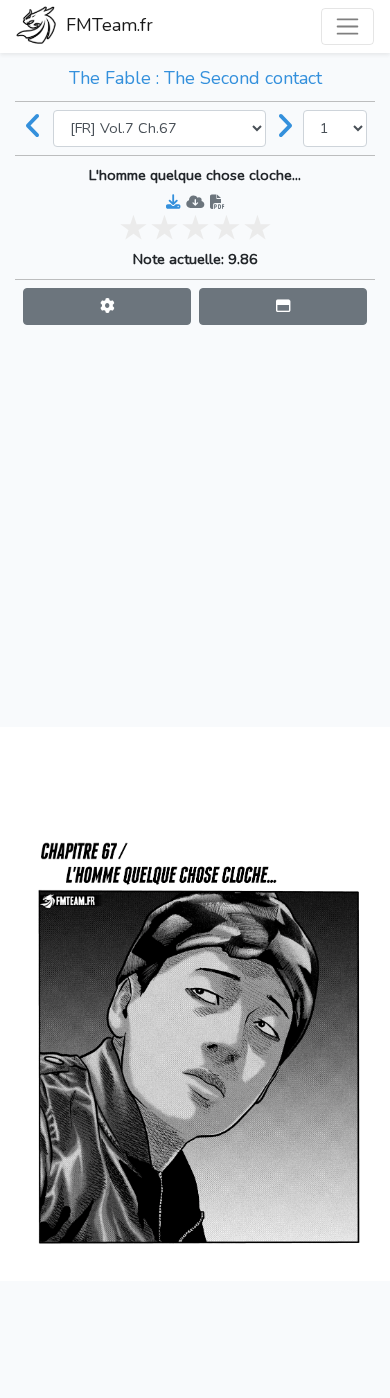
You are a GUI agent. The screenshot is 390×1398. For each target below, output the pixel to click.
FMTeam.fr (107, 25)
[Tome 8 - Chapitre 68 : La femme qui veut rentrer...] (285, 128)
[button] (107, 306)
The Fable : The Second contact (195, 78)
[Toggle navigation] (347, 26)
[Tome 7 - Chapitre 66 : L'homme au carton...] (34, 128)
